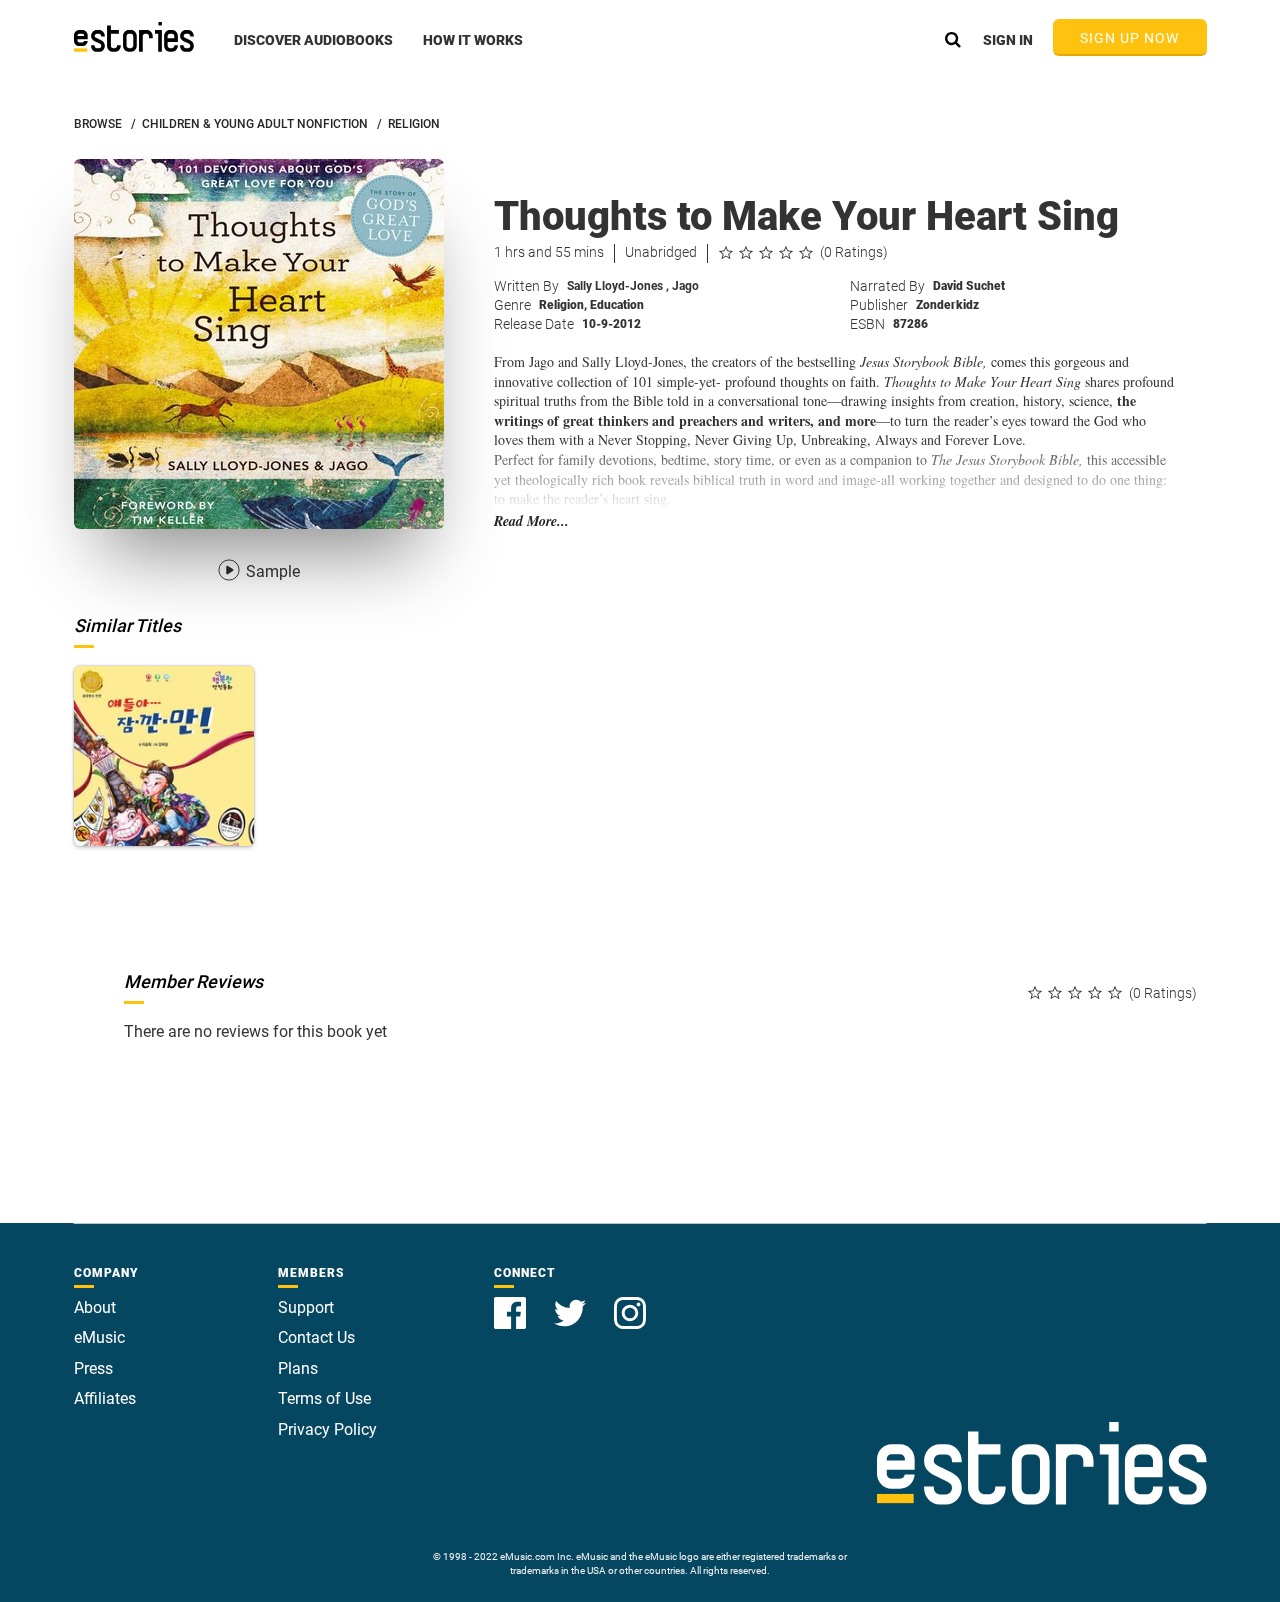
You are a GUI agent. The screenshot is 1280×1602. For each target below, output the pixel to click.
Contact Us (316, 1337)
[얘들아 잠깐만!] (164, 756)
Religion (563, 305)
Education (617, 305)
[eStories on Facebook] (512, 1301)
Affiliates (105, 1398)
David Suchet (969, 286)
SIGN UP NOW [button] (1130, 38)
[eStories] (134, 37)
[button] (313, 51)
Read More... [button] (531, 521)
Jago (685, 286)
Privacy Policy (327, 1429)
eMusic (99, 1337)
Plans (298, 1368)
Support (306, 1307)
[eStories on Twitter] (572, 1301)
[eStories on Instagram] (630, 1301)
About (95, 1307)
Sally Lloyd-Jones (618, 286)
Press (93, 1368)
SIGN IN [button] (1008, 40)
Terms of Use (324, 1398)
